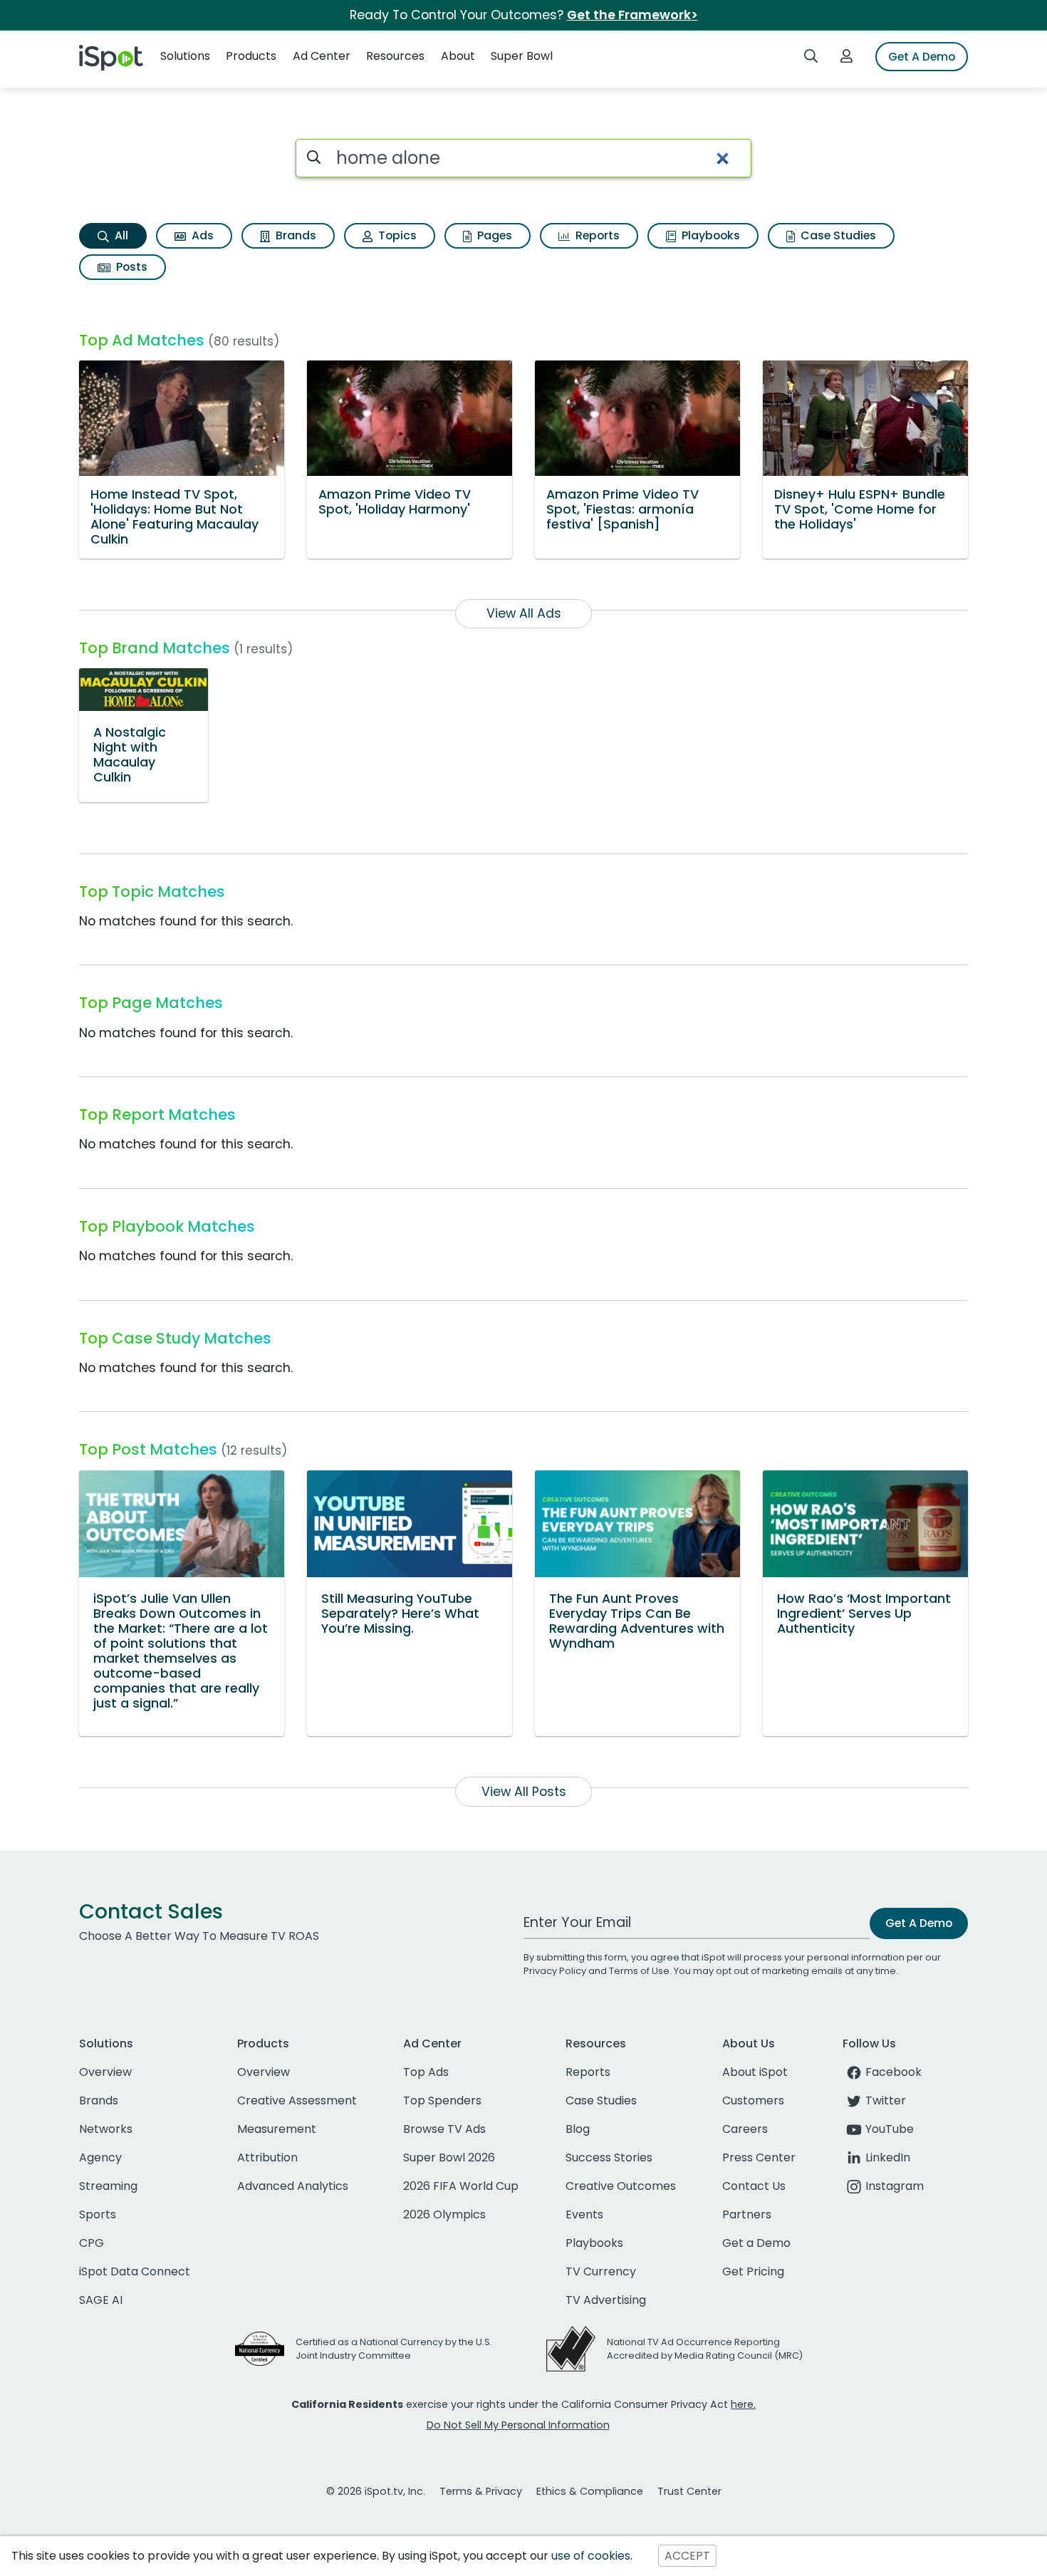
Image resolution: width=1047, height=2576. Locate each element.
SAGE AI (101, 2300)
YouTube (890, 2129)
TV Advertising (606, 2300)
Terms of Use (639, 1971)
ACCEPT (687, 2556)
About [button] (458, 56)
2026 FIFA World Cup (461, 2186)
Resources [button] (395, 56)
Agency (100, 2157)
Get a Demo (756, 2243)
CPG (92, 2243)
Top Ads (426, 2072)
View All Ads (524, 613)
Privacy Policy (555, 1971)
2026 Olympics (444, 2214)
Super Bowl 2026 (449, 2157)
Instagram (895, 2186)
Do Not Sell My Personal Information (518, 2425)
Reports (596, 235)
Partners (747, 2214)
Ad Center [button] (322, 56)
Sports (98, 2214)
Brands (295, 235)
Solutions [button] (185, 56)
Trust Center (689, 2491)
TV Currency (601, 2271)
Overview (105, 2072)
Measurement (277, 2129)
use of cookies (591, 2556)
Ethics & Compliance (590, 2491)
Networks (106, 2129)
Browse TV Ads (444, 2129)
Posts (130, 267)
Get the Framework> (632, 15)
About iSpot (755, 2072)
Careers (745, 2129)
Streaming (108, 2186)
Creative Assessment (297, 2100)
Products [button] (251, 56)
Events (584, 2214)
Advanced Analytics (293, 2186)
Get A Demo (922, 57)
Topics (396, 235)
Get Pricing (753, 2271)
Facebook (894, 2072)
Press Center (759, 2157)
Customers (753, 2100)
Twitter (886, 2100)
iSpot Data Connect (135, 2271)
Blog (578, 2129)
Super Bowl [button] (522, 56)
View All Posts (524, 1792)
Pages (493, 235)
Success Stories (609, 2157)
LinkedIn (888, 2157)
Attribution (267, 2157)
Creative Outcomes (621, 2186)
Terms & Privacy (481, 2491)
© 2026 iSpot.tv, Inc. (376, 2491)
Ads (201, 235)
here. (743, 2404)
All (120, 235)
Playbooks (709, 235)
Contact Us (754, 2186)
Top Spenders (442, 2100)
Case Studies (837, 235)
